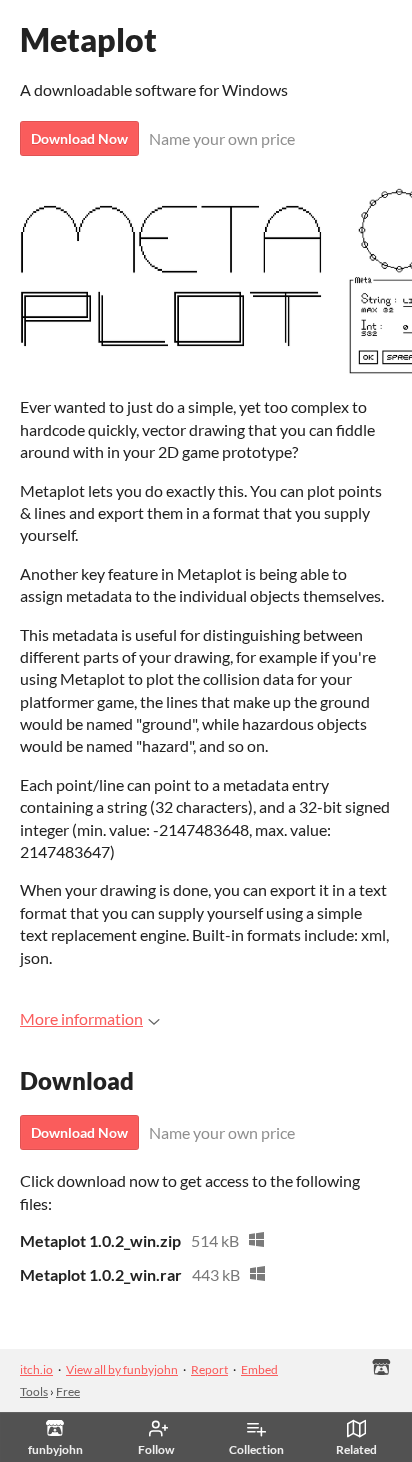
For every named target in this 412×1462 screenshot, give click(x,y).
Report (209, 1369)
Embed (259, 1369)
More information (81, 1018)
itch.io (36, 1369)
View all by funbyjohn (122, 1369)
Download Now (79, 138)
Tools (34, 1391)
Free (68, 1391)
